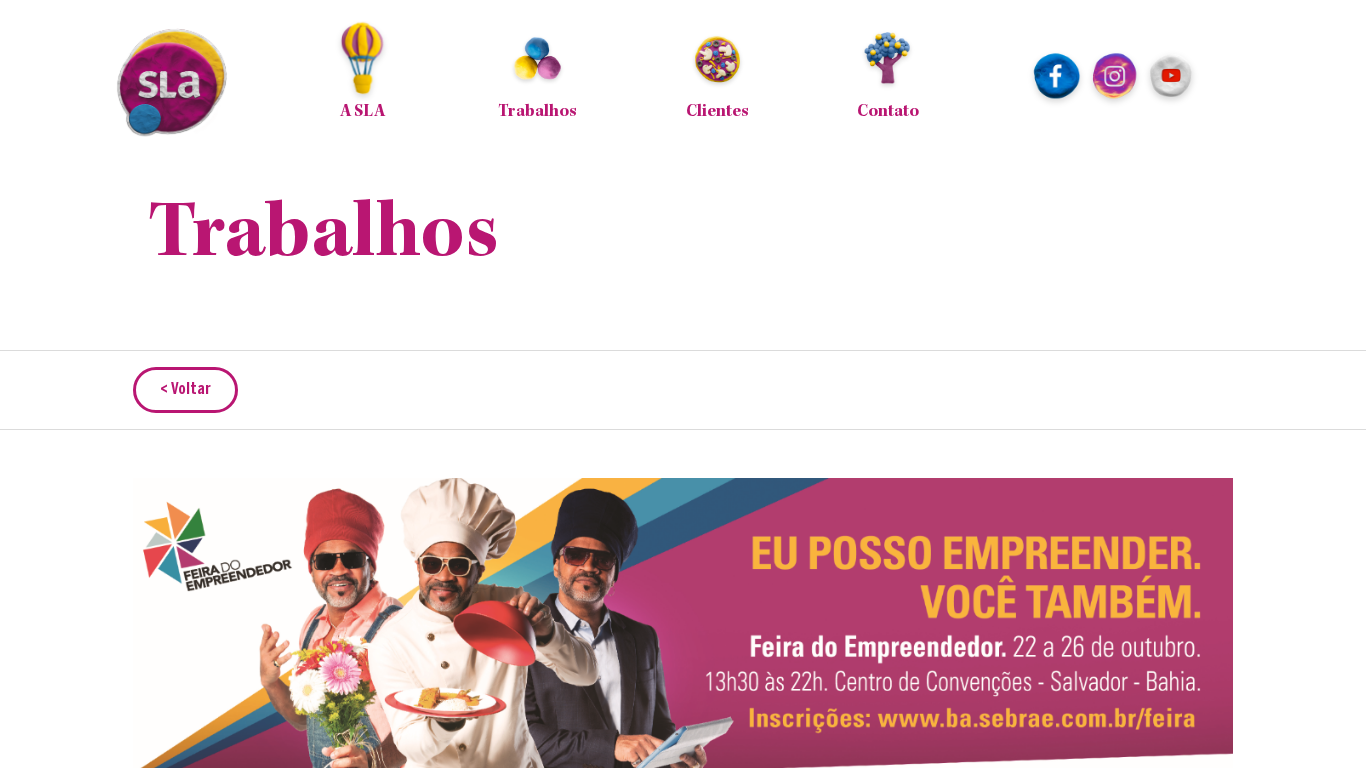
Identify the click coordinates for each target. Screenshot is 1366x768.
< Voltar (185, 389)
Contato (888, 112)
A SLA (362, 112)
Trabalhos (537, 112)
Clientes (717, 112)
